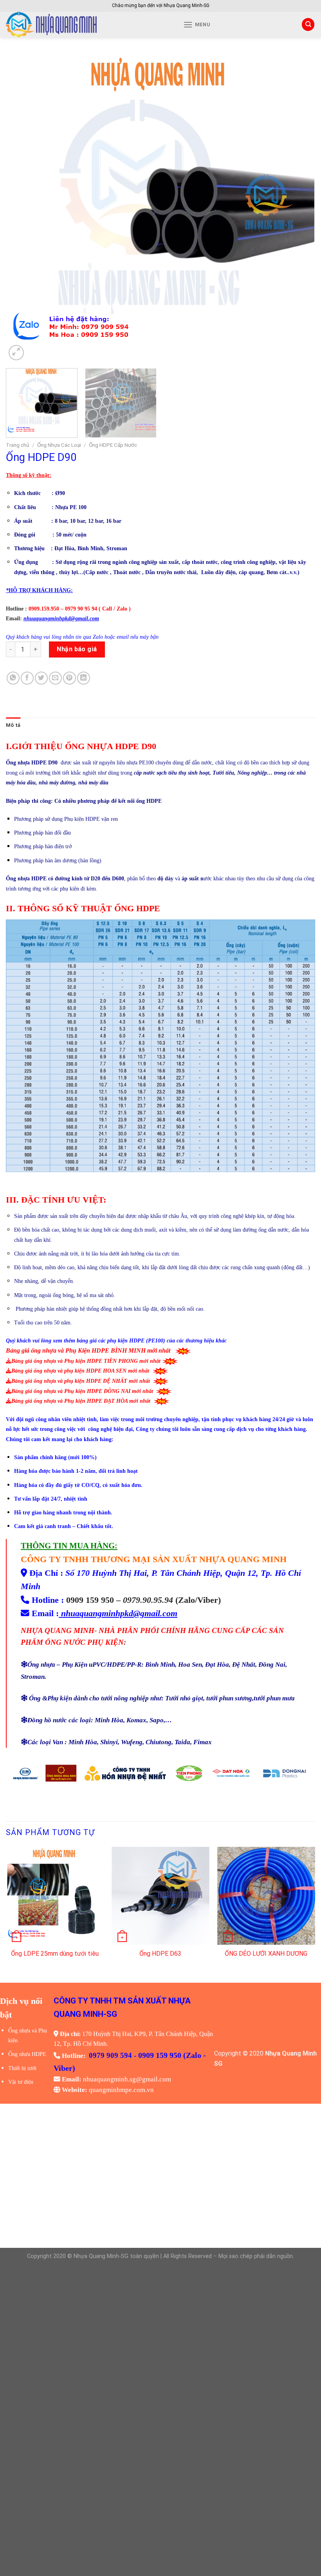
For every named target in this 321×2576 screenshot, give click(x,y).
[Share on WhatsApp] (13, 678)
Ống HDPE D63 (160, 1954)
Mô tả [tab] (13, 725)
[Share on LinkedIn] (84, 678)
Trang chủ (18, 445)
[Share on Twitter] (41, 678)
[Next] (299, 208)
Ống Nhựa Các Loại (59, 445)
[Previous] (22, 208)
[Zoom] (16, 353)
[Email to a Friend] (55, 678)
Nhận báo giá (77, 649)
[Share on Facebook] (27, 678)
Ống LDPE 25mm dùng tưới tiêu (55, 1954)
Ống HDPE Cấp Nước (113, 445)
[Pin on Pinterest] (69, 678)
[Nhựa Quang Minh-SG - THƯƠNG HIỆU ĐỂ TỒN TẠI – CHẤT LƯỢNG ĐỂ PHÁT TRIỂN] (79, 24)
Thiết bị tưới (22, 2068)
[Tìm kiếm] (308, 24)
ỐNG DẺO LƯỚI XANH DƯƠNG (266, 1954)
